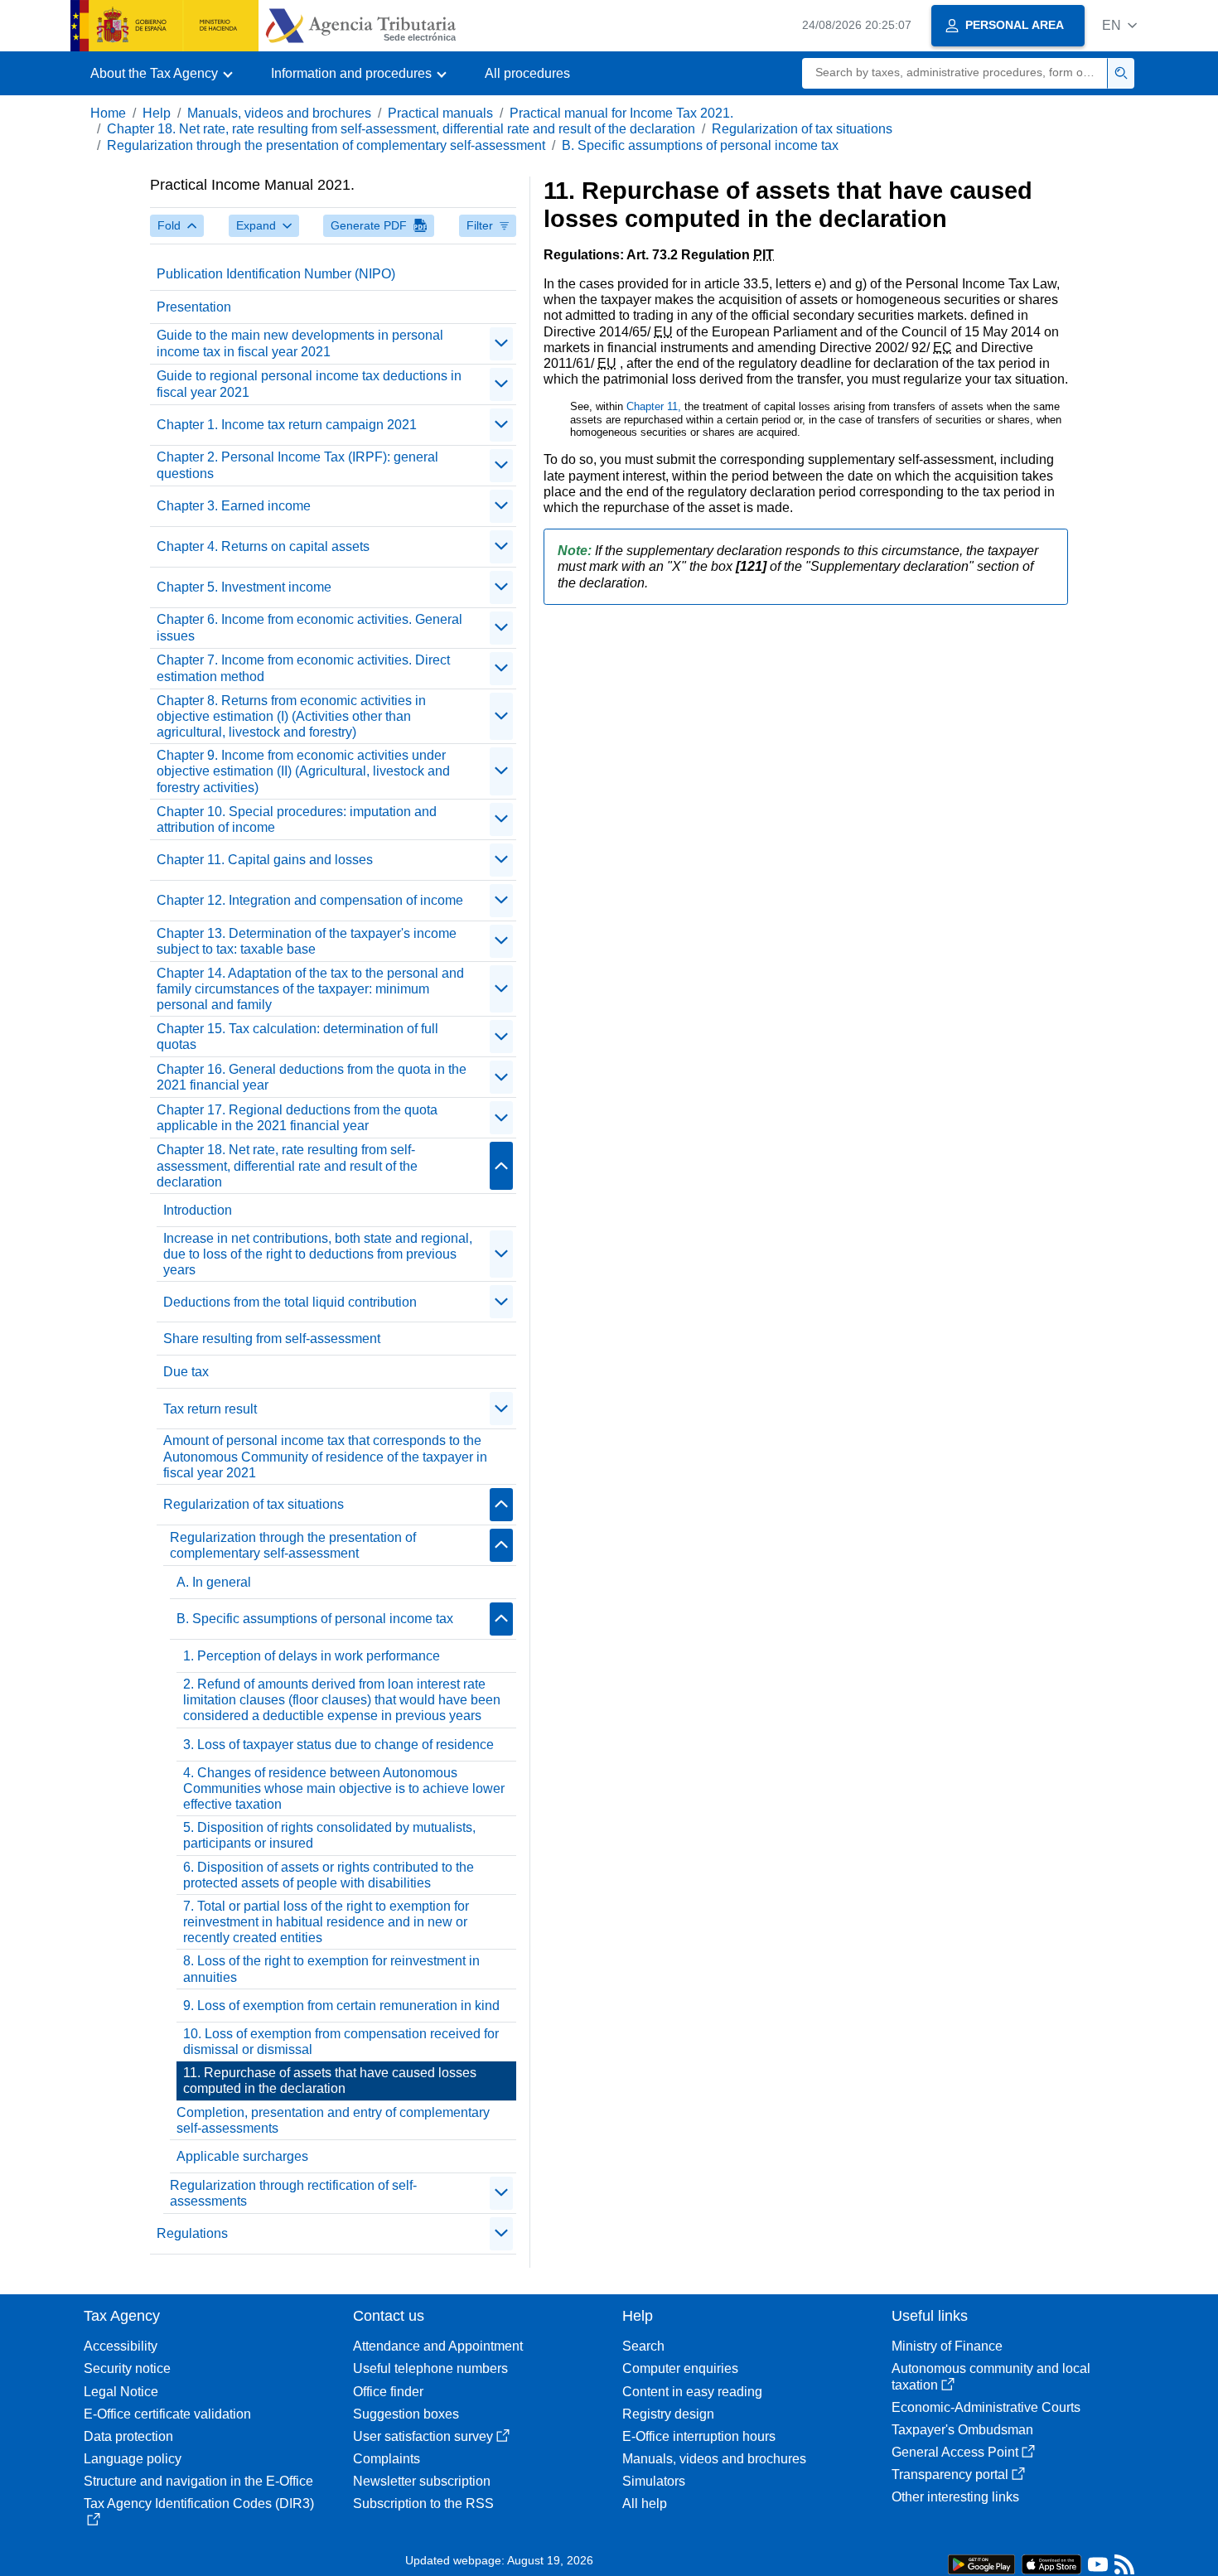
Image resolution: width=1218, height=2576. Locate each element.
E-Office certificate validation (167, 2414)
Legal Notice (121, 2392)
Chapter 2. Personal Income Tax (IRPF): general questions (297, 465)
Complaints (387, 2459)
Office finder (388, 2392)
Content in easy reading (692, 2392)
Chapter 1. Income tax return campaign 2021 (287, 425)
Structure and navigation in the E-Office (198, 2481)
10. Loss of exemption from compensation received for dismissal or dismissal (341, 2042)
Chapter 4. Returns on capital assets (263, 546)
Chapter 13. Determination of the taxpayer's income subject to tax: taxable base (307, 941)
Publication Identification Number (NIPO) (276, 274)
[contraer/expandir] (501, 344)
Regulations (192, 2233)
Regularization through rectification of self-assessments (293, 2193)
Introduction (198, 1210)
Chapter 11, (655, 406)
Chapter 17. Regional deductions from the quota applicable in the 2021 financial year (297, 1118)
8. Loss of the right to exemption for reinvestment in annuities (331, 1969)
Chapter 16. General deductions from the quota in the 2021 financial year (312, 1077)
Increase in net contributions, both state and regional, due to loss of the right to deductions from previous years (318, 1254)
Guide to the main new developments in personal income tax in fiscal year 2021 (300, 343)
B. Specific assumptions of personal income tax (700, 145)
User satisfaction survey (423, 2436)
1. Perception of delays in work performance (312, 1656)
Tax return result (210, 1409)
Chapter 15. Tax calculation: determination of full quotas (297, 1037)
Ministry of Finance (947, 2346)
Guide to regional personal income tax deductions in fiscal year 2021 (309, 384)
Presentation (194, 307)
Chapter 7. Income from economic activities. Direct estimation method (303, 668)
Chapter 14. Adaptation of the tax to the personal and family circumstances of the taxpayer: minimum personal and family (310, 989)
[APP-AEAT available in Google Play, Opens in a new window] (981, 2563)
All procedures (527, 73)
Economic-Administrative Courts (986, 2407)
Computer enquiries (680, 2368)
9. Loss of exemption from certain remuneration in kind (341, 2006)
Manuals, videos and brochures (279, 113)
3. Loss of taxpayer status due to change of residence (338, 1745)
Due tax (186, 1372)
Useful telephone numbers (430, 2368)
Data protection (128, 2436)
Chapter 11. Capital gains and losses (265, 860)
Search (643, 2346)
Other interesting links (955, 2497)
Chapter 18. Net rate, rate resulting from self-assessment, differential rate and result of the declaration (401, 129)
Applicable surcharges (242, 2156)
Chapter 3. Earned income (234, 506)
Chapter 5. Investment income (244, 587)
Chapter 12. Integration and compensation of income (310, 900)
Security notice (127, 2368)
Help (157, 113)
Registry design (668, 2414)
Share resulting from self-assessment (272, 1339)
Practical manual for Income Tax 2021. (621, 113)
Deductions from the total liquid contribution (290, 1302)
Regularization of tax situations (802, 129)
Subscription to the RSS (423, 2504)
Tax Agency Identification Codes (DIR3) (199, 2504)
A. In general (214, 1582)
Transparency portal (950, 2475)
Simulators (654, 2481)
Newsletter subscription (422, 2481)
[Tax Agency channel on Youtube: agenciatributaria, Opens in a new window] (1098, 2568)
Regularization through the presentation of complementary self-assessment (326, 145)
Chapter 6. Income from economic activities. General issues (309, 627)
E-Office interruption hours (699, 2436)
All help (645, 2504)
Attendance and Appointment (438, 2346)
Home (108, 113)
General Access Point (955, 2452)
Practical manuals (440, 113)
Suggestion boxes (406, 2414)
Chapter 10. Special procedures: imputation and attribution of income (297, 819)
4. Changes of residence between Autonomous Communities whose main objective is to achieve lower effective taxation (344, 1788)
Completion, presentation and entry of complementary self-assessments (333, 2120)
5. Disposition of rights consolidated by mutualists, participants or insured (329, 1835)
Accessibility (121, 2346)
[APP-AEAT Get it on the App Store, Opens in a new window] (1051, 2563)
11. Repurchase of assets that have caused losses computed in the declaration (330, 2081)
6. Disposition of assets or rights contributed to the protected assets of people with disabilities (329, 1875)
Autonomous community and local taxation (991, 2376)
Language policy (133, 2459)
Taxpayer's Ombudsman (962, 2430)
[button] (1119, 25)
